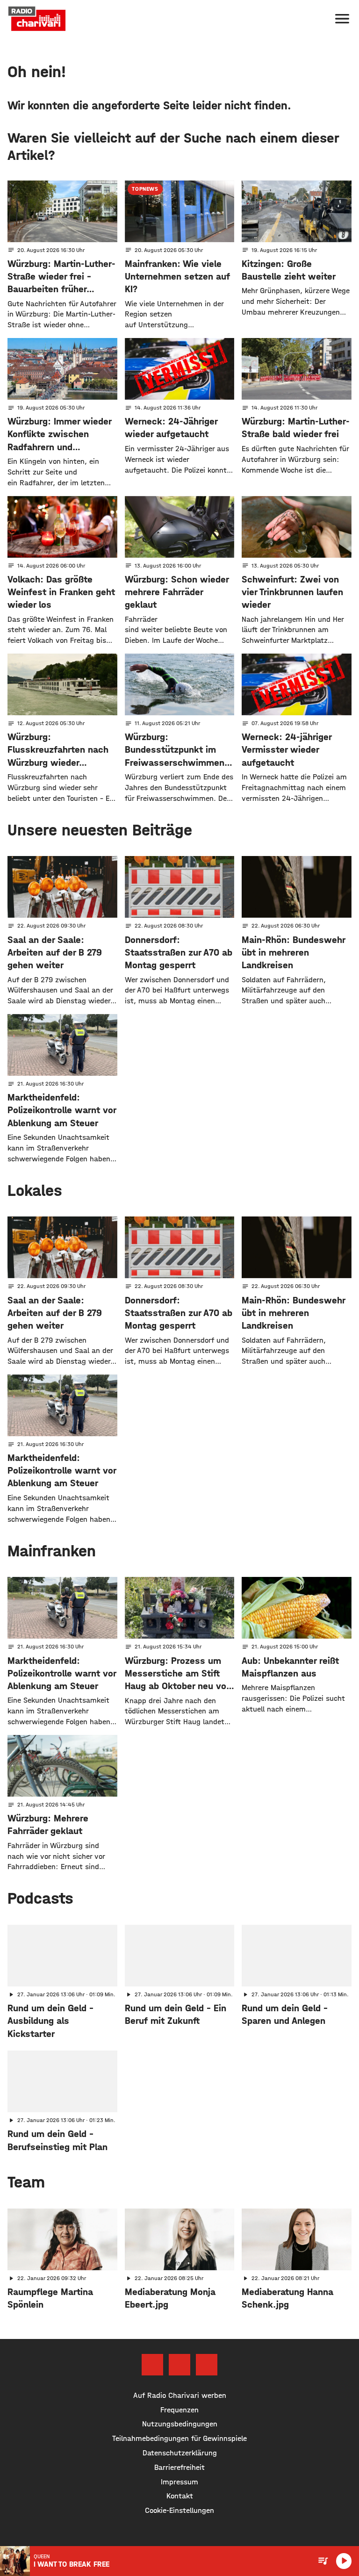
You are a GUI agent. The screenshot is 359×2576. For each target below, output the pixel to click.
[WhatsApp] (207, 2365)
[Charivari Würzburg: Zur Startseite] (37, 19)
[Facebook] (152, 2365)
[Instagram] (179, 2365)
